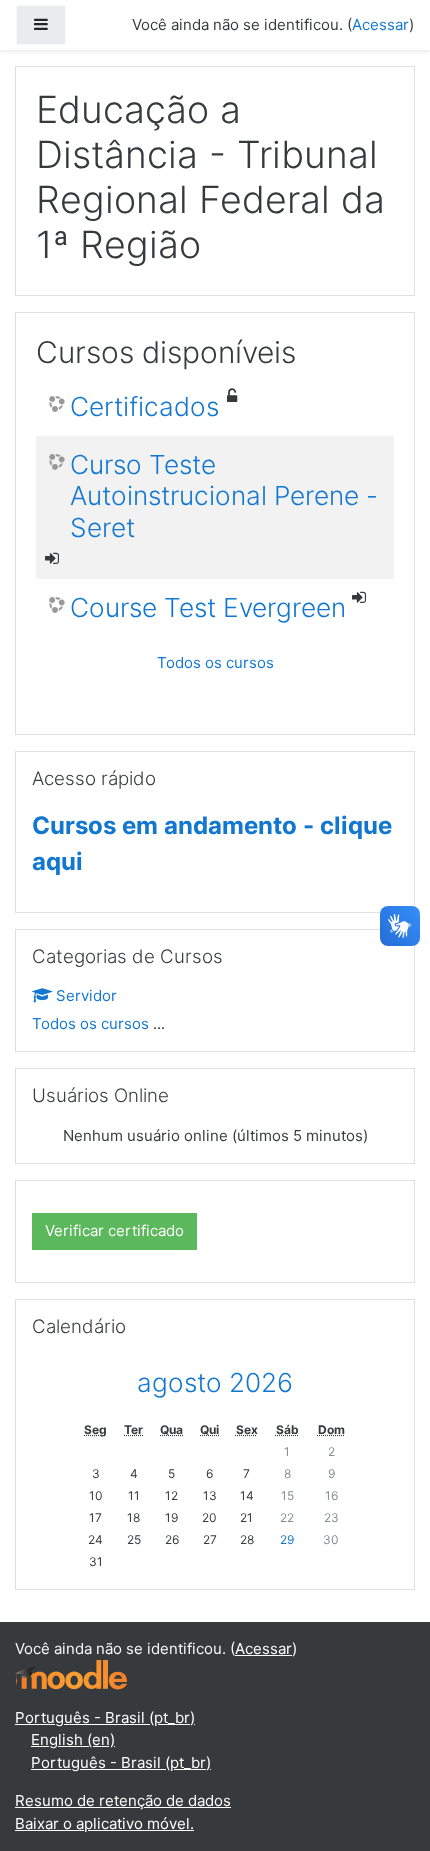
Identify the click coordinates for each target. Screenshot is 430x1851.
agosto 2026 (215, 1382)
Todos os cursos (215, 662)
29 (287, 1539)
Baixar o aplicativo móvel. (104, 1823)
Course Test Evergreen (208, 607)
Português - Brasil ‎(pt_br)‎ (105, 1717)
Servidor (86, 995)
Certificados (144, 406)
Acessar (380, 24)
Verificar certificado (114, 1230)
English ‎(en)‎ (73, 1739)
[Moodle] (71, 1674)
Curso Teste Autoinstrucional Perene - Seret (224, 496)
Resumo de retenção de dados (123, 1800)
